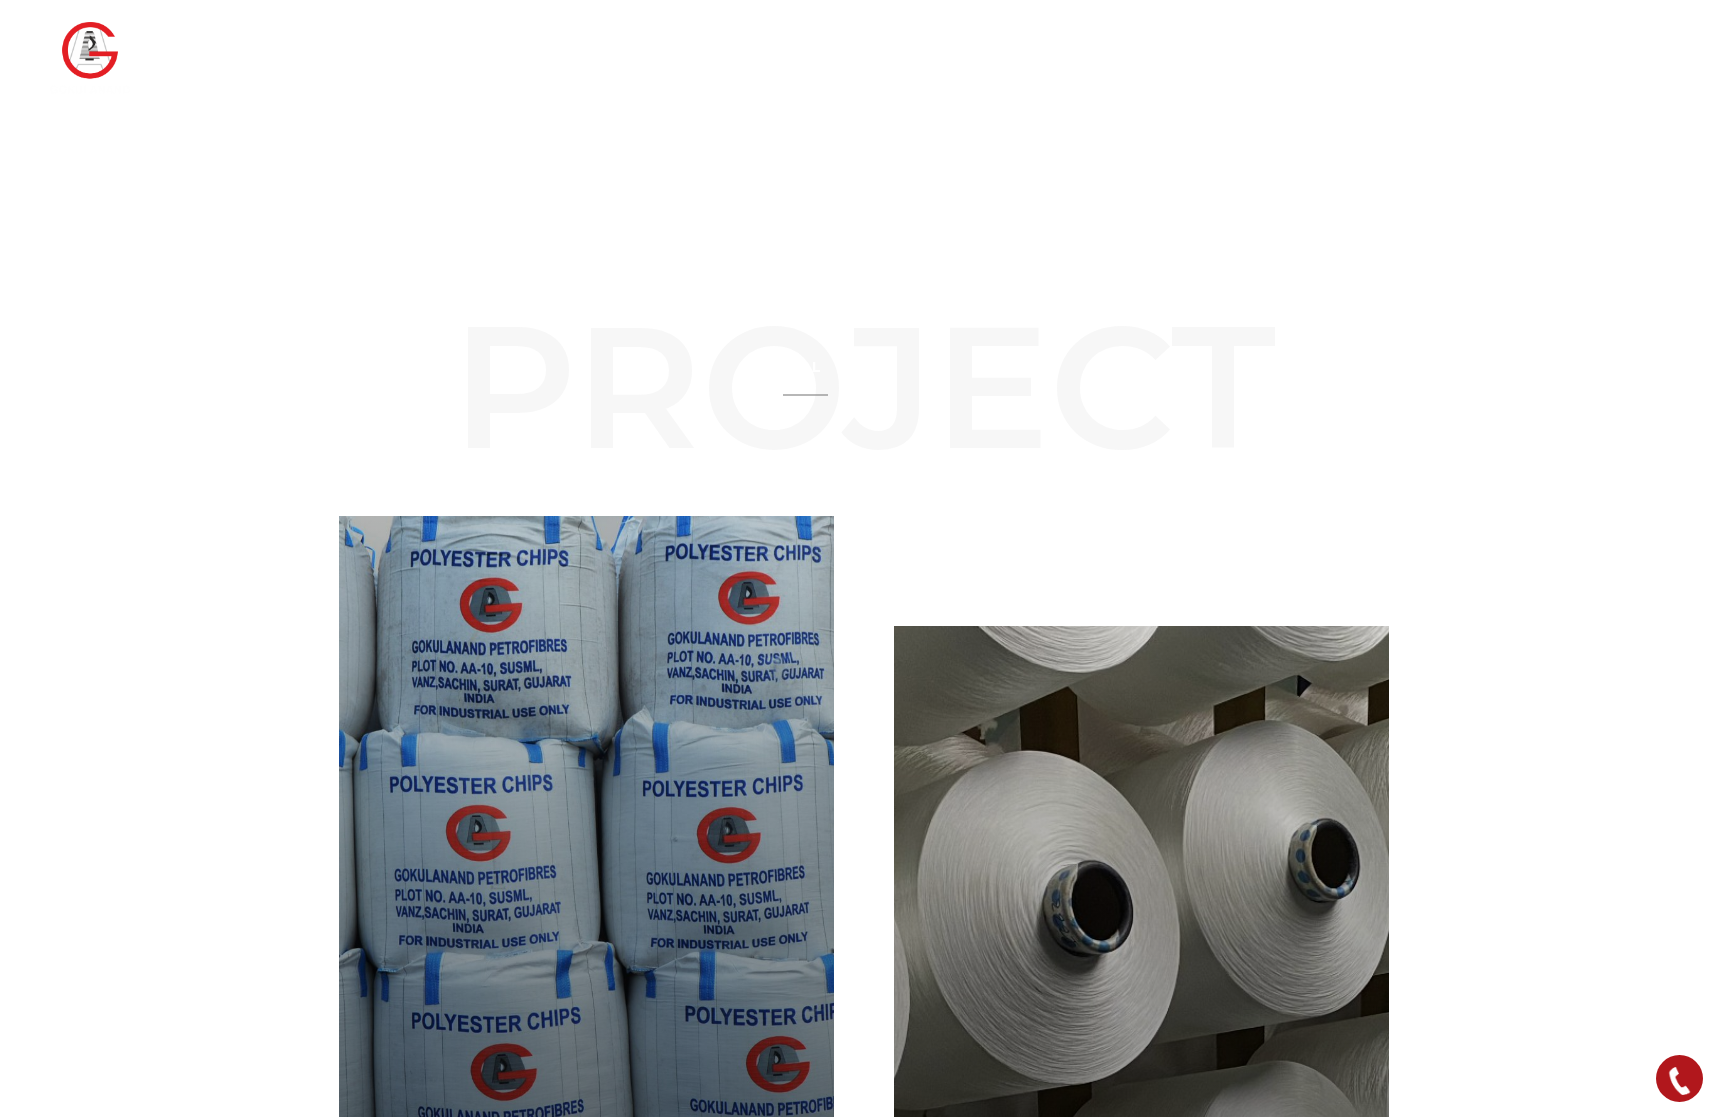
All (805, 367)
